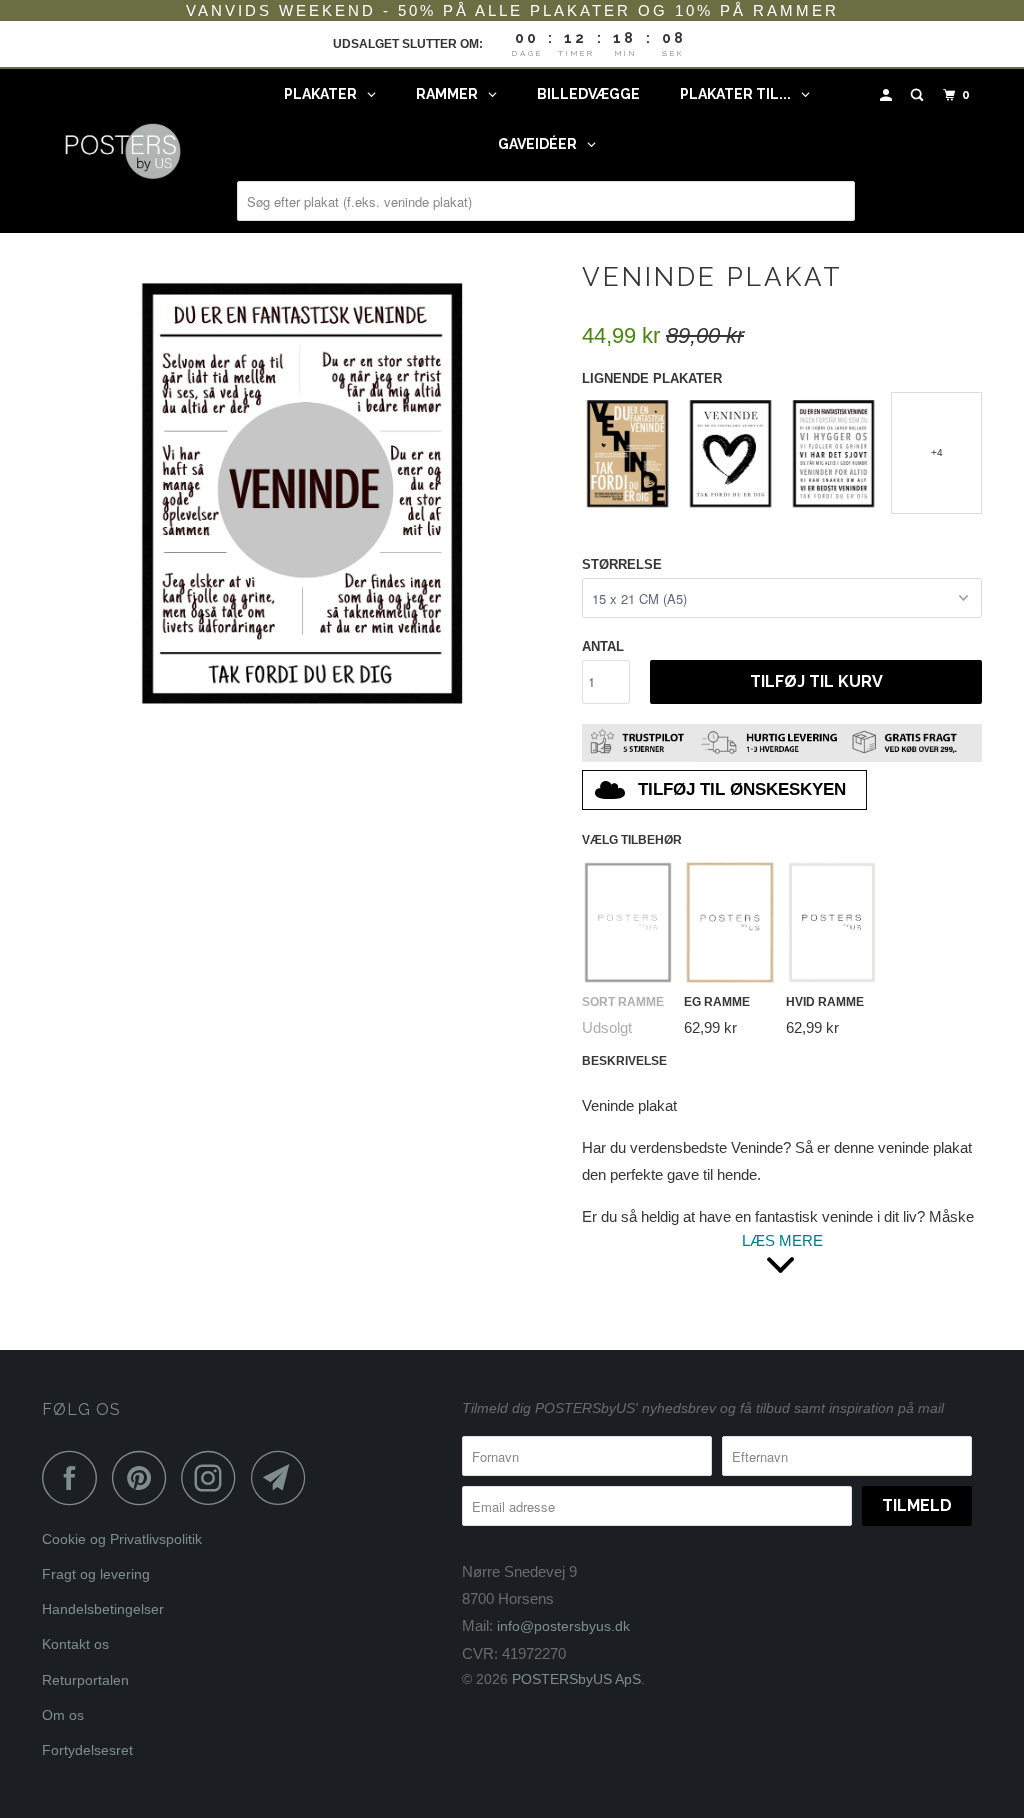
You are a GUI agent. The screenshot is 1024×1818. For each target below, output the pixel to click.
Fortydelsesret (87, 1750)
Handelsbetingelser (103, 1609)
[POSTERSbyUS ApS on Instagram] (214, 1477)
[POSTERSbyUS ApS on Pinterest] (144, 1477)
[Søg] (919, 95)
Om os (63, 1715)
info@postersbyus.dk (563, 1626)
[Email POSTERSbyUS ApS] (284, 1477)
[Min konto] (888, 95)
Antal (603, 646)
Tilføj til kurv (816, 681)
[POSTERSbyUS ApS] (122, 151)
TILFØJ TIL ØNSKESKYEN (742, 789)
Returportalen (85, 1680)
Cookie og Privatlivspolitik (122, 1539)
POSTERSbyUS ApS (576, 1679)
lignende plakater (652, 378)
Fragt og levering (96, 1574)
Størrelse (622, 564)
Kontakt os (75, 1644)
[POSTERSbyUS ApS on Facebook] (75, 1477)
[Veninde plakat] (302, 491)
